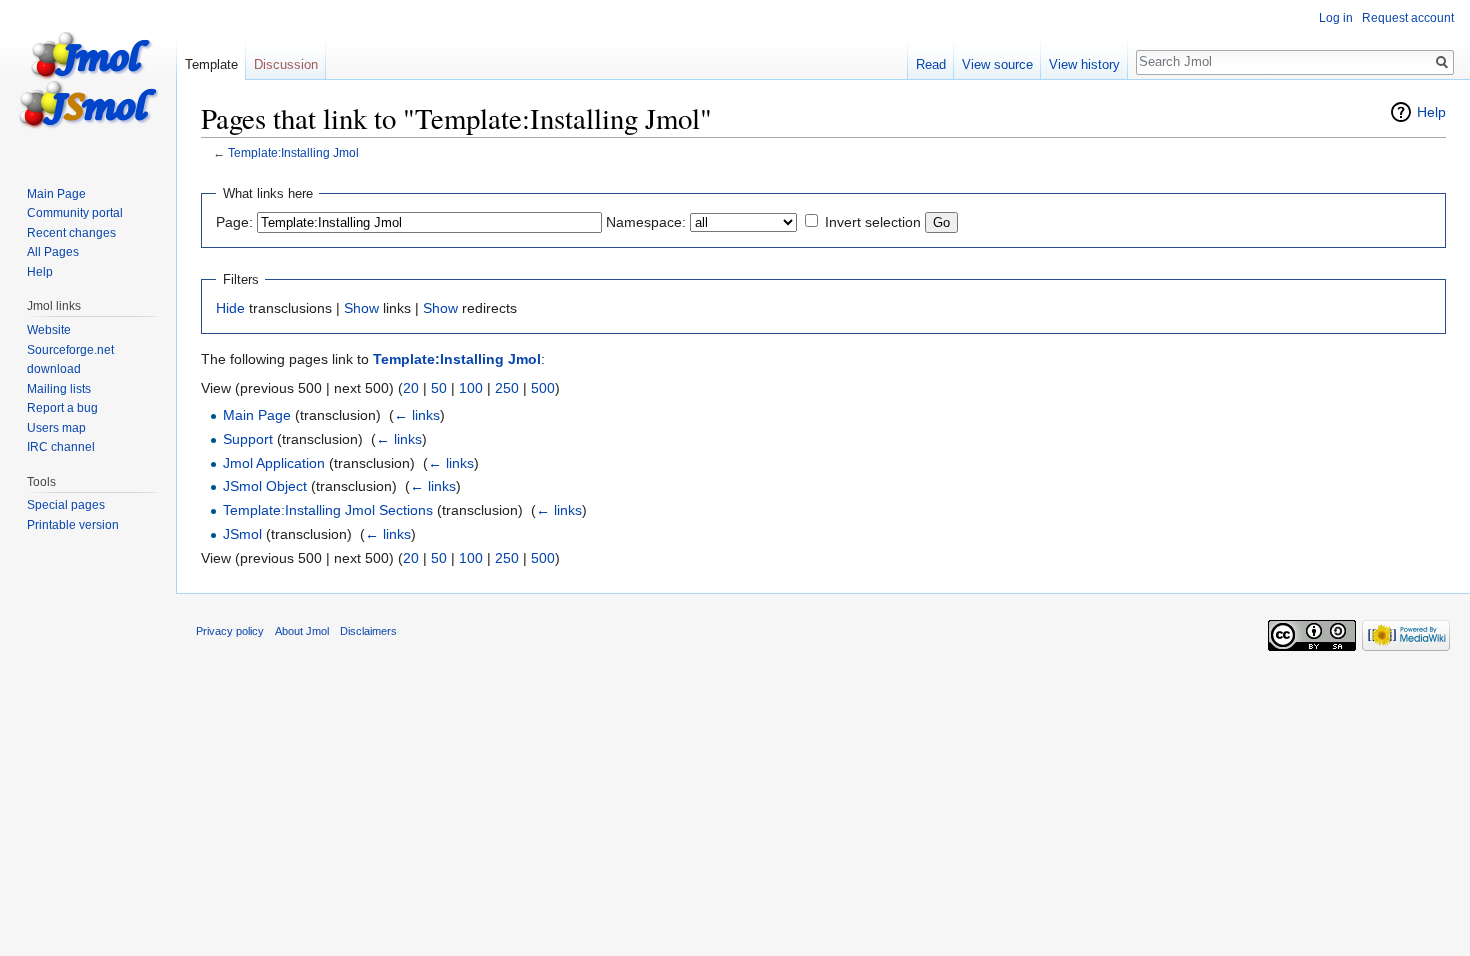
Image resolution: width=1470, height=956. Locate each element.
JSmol (242, 534)
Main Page (257, 415)
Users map (56, 428)
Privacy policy (230, 631)
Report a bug (62, 408)
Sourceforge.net (70, 350)
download (54, 369)
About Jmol (302, 631)
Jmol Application (274, 463)
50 (439, 388)
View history (1084, 64)
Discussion (286, 64)
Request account (1408, 18)
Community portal (75, 213)
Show (361, 308)
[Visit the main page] (88, 80)
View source (997, 64)
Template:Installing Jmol (293, 152)
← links (417, 415)
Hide (230, 308)
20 (411, 388)
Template (211, 64)
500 (543, 388)
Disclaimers (368, 631)
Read (931, 64)
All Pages (53, 252)
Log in (1336, 18)
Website (49, 330)
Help (1431, 112)
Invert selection (873, 222)
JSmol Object (265, 486)
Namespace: (646, 222)
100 (471, 388)
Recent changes (71, 233)
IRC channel (61, 447)
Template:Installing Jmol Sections (328, 510)
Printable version (73, 525)
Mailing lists (59, 389)
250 (507, 388)
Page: (234, 222)
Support (248, 439)
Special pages (66, 505)
